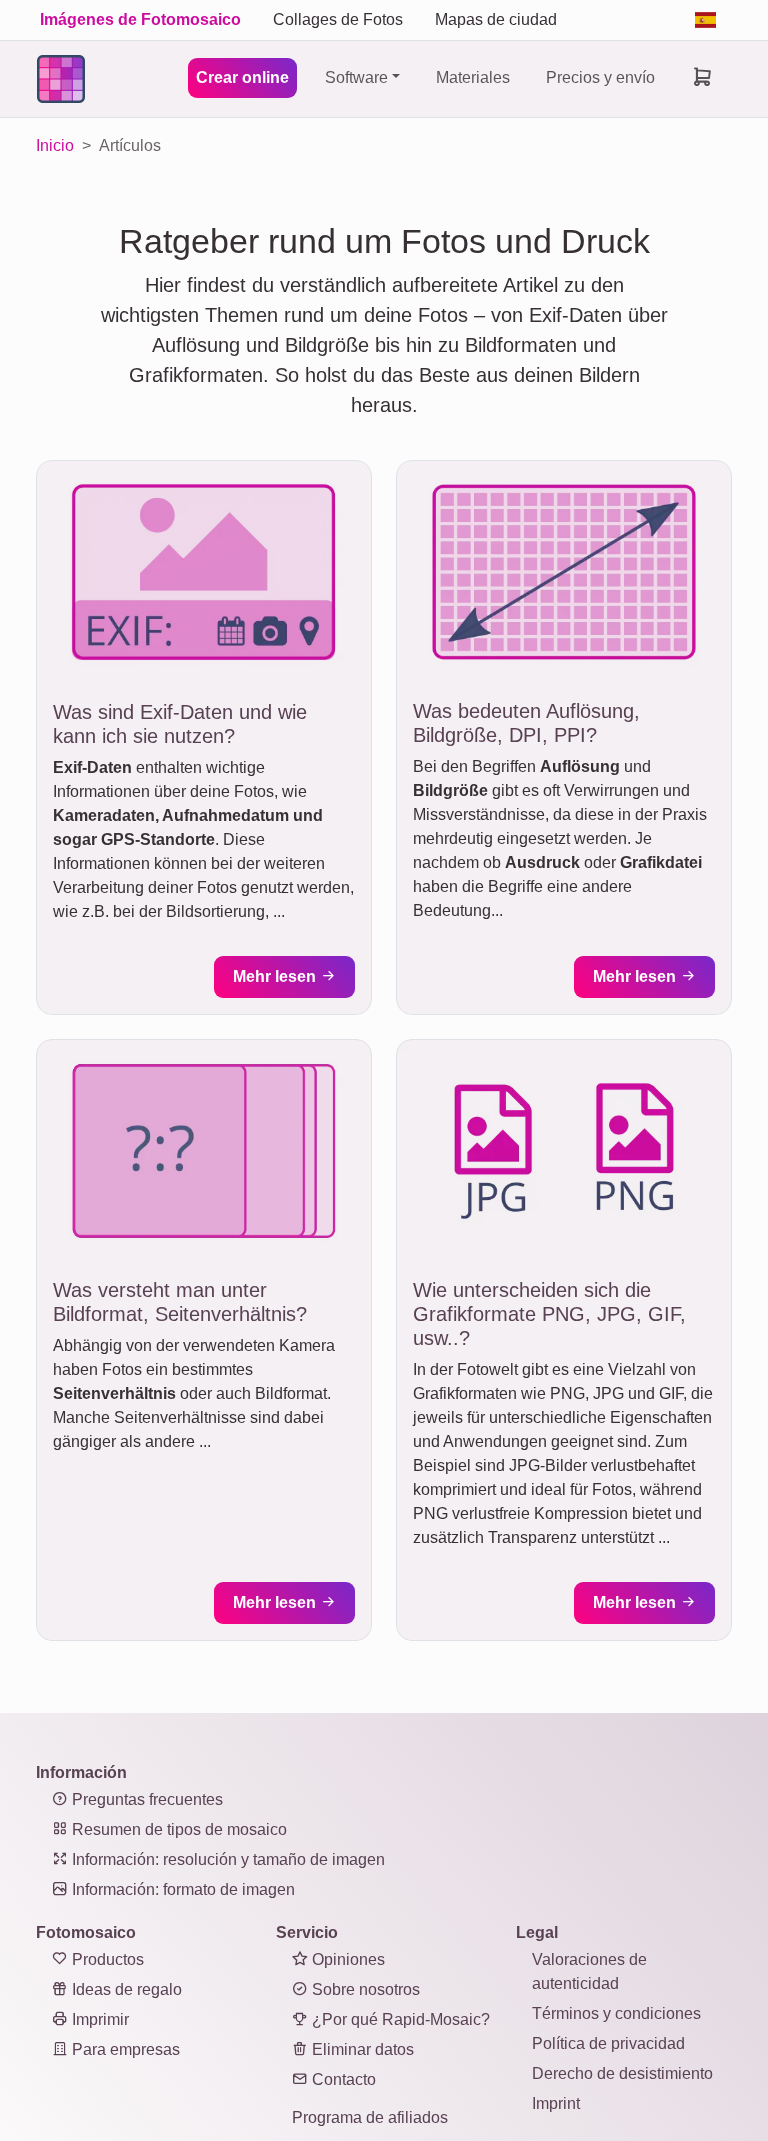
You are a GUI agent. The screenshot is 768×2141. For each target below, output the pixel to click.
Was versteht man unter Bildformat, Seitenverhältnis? (180, 1302)
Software (356, 77)
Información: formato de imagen (181, 1889)
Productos (106, 1959)
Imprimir (98, 2019)
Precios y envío (600, 77)
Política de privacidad (608, 2043)
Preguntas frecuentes (145, 1799)
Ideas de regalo (125, 1989)
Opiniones (346, 1959)
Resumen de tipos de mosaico (177, 1829)
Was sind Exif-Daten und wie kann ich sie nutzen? (180, 724)
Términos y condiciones (616, 2013)
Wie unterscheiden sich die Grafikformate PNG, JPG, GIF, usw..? (549, 1314)
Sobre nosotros (364, 1989)
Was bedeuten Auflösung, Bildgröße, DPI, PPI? (526, 723)
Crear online (242, 77)
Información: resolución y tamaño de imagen (226, 1859)
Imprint (556, 2103)
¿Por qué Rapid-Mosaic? (399, 2019)
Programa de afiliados (370, 2117)
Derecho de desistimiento (622, 2073)
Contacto (342, 2079)
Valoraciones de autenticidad (589, 1971)
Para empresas (124, 2049)
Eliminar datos (361, 2049)
